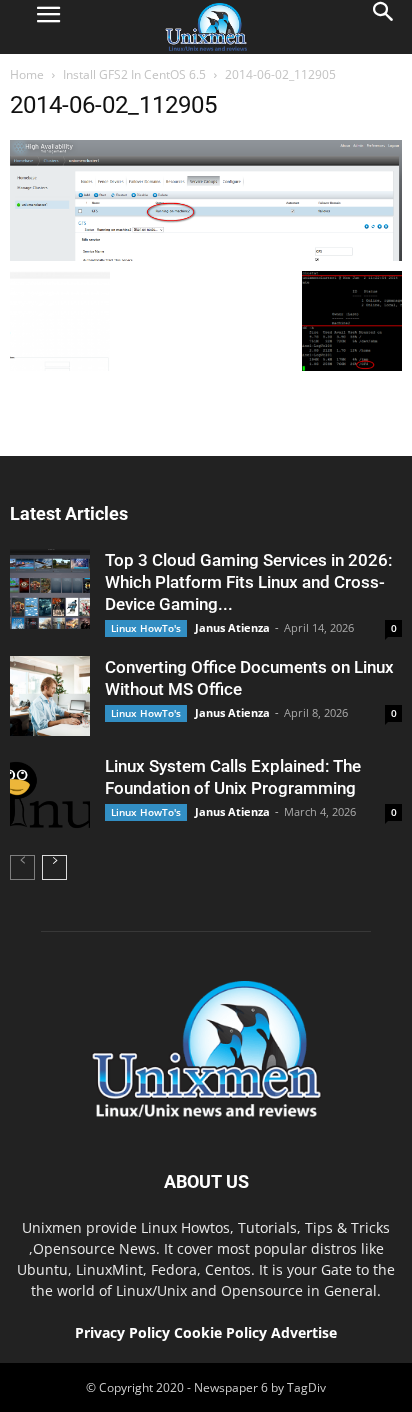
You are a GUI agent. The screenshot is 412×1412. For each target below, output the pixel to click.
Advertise (304, 1332)
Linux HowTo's (146, 628)
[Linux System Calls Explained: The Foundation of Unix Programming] (50, 795)
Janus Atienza (232, 627)
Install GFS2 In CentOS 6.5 (134, 74)
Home (27, 74)
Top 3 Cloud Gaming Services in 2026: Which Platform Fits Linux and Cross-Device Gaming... (248, 582)
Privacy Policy (122, 1332)
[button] (384, 27)
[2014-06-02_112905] (206, 256)
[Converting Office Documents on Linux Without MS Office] (50, 696)
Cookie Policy (222, 1332)
